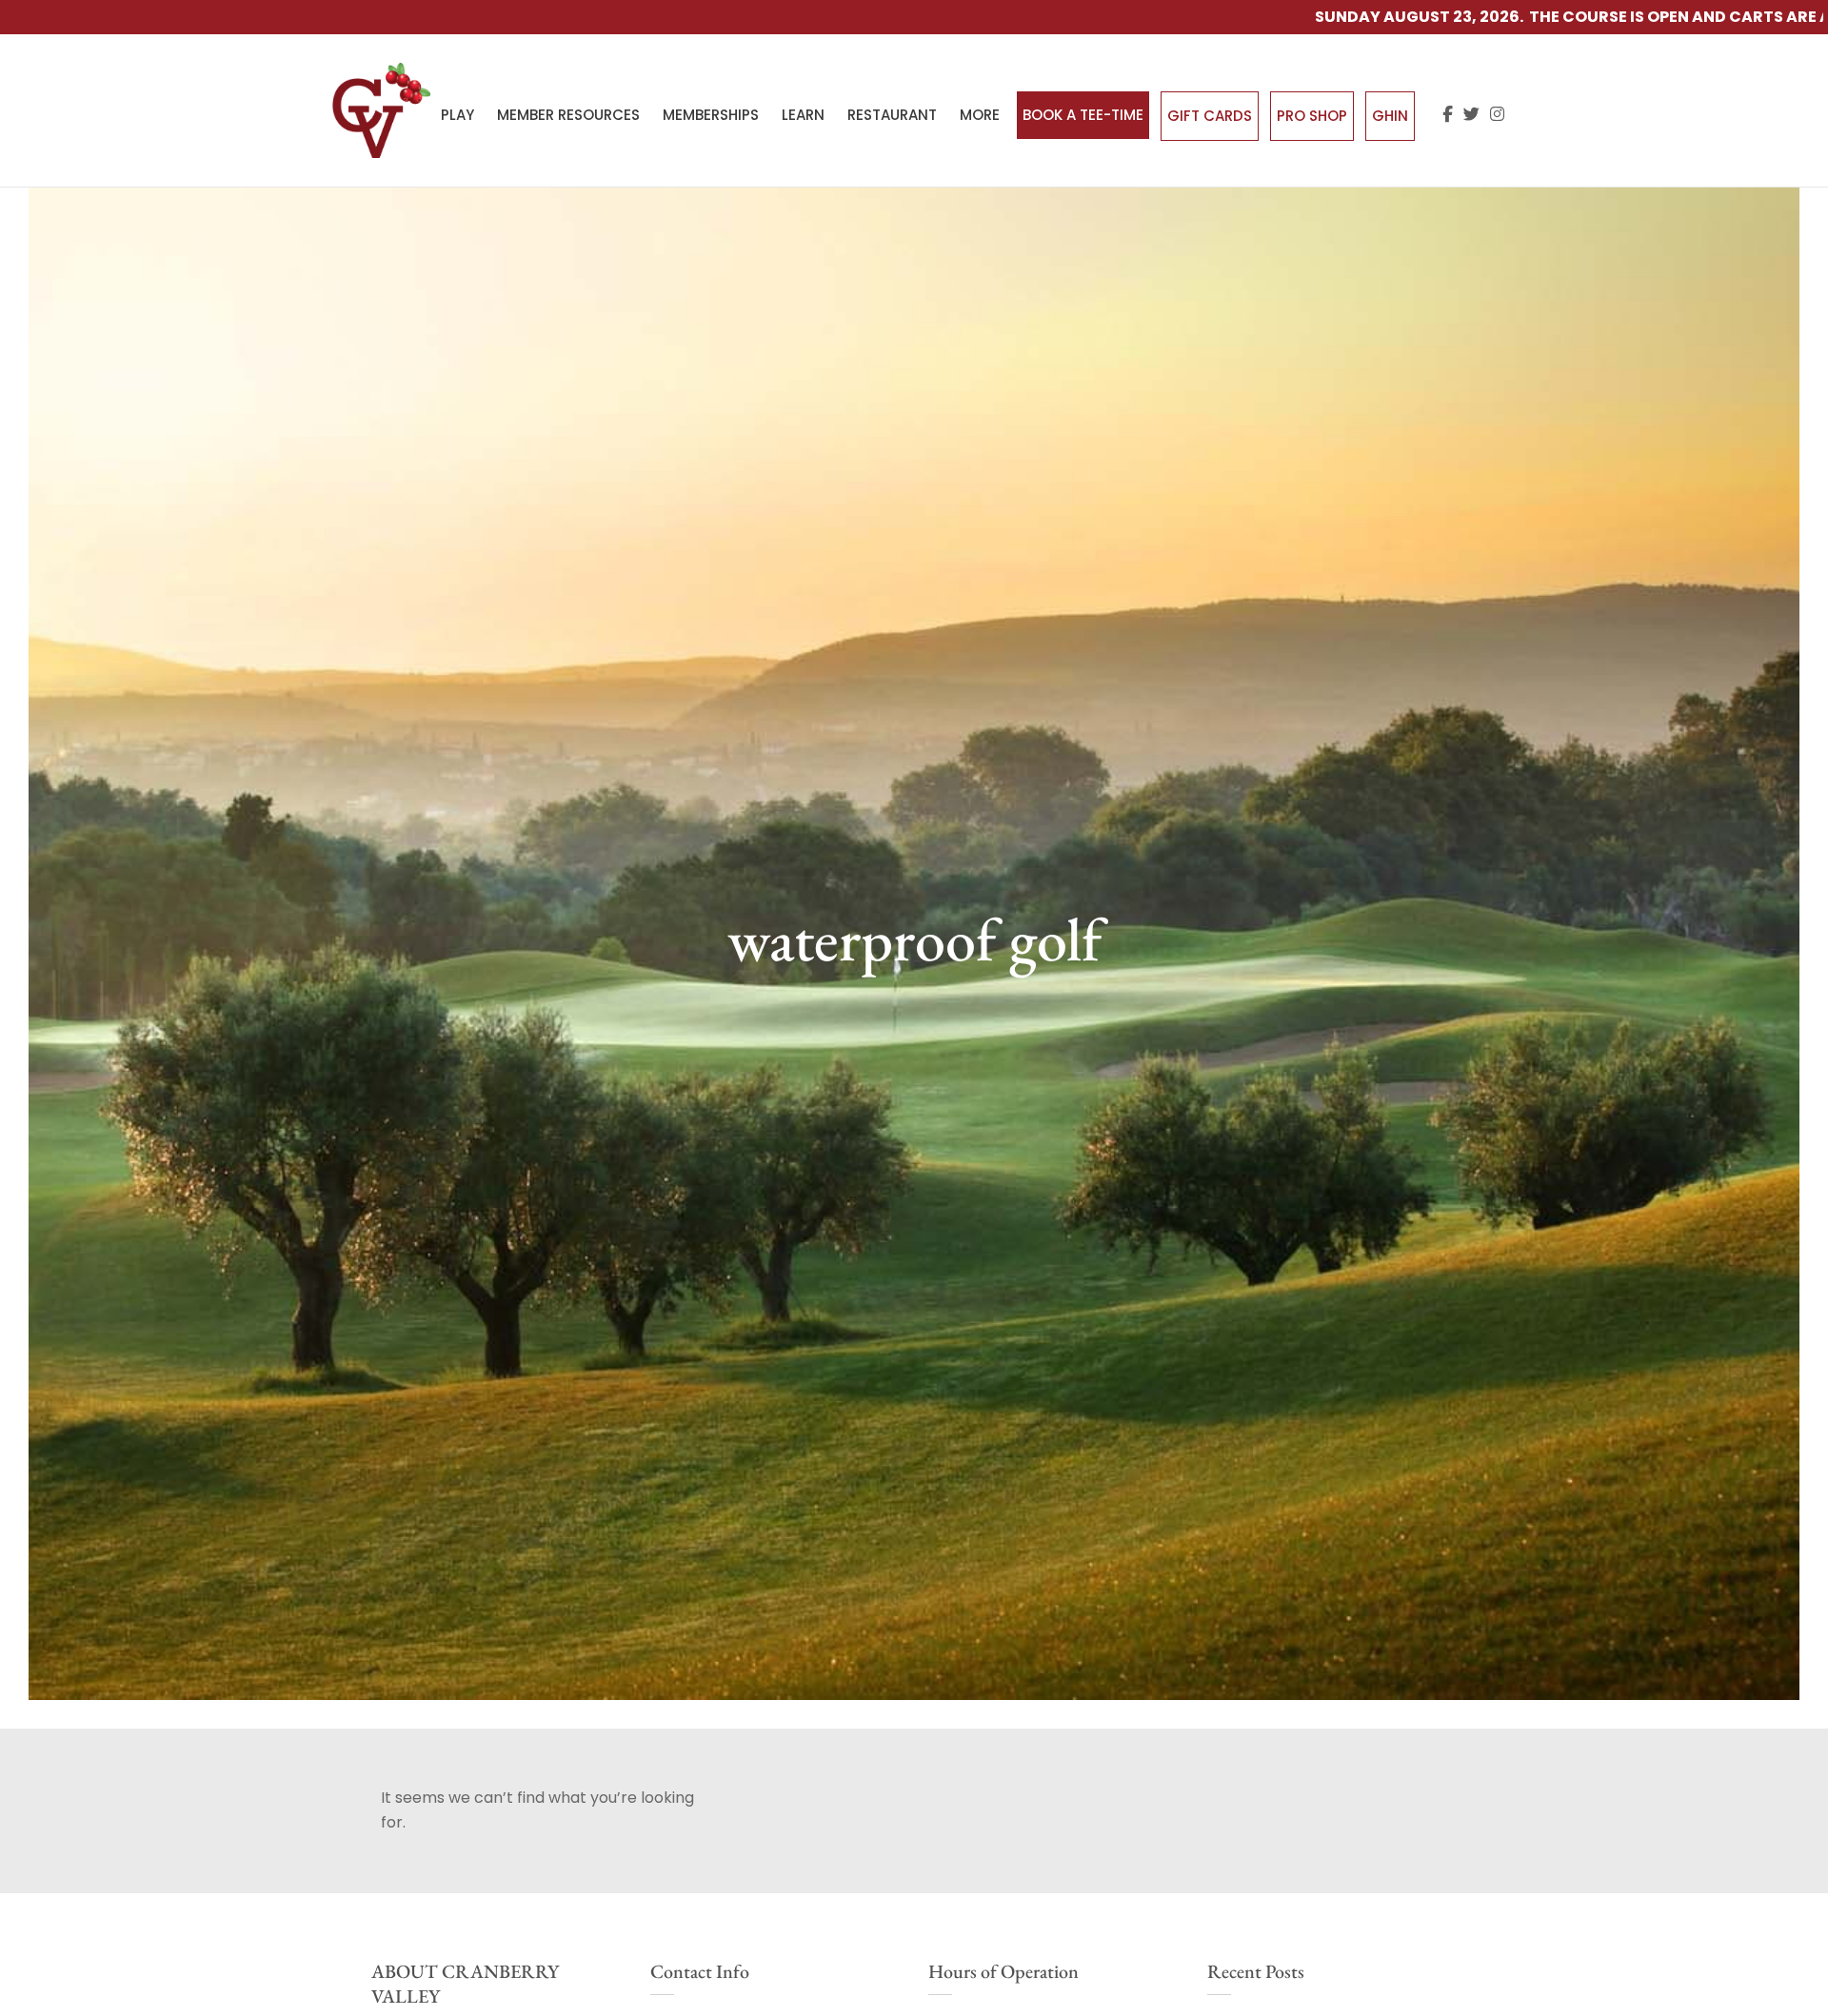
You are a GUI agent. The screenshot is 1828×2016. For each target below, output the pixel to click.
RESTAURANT (892, 115)
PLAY (457, 115)
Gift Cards (1210, 116)
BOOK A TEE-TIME (1083, 115)
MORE (980, 115)
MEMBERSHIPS (711, 115)
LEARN (803, 115)
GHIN (1390, 116)
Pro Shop (1312, 116)
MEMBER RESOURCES (568, 115)
